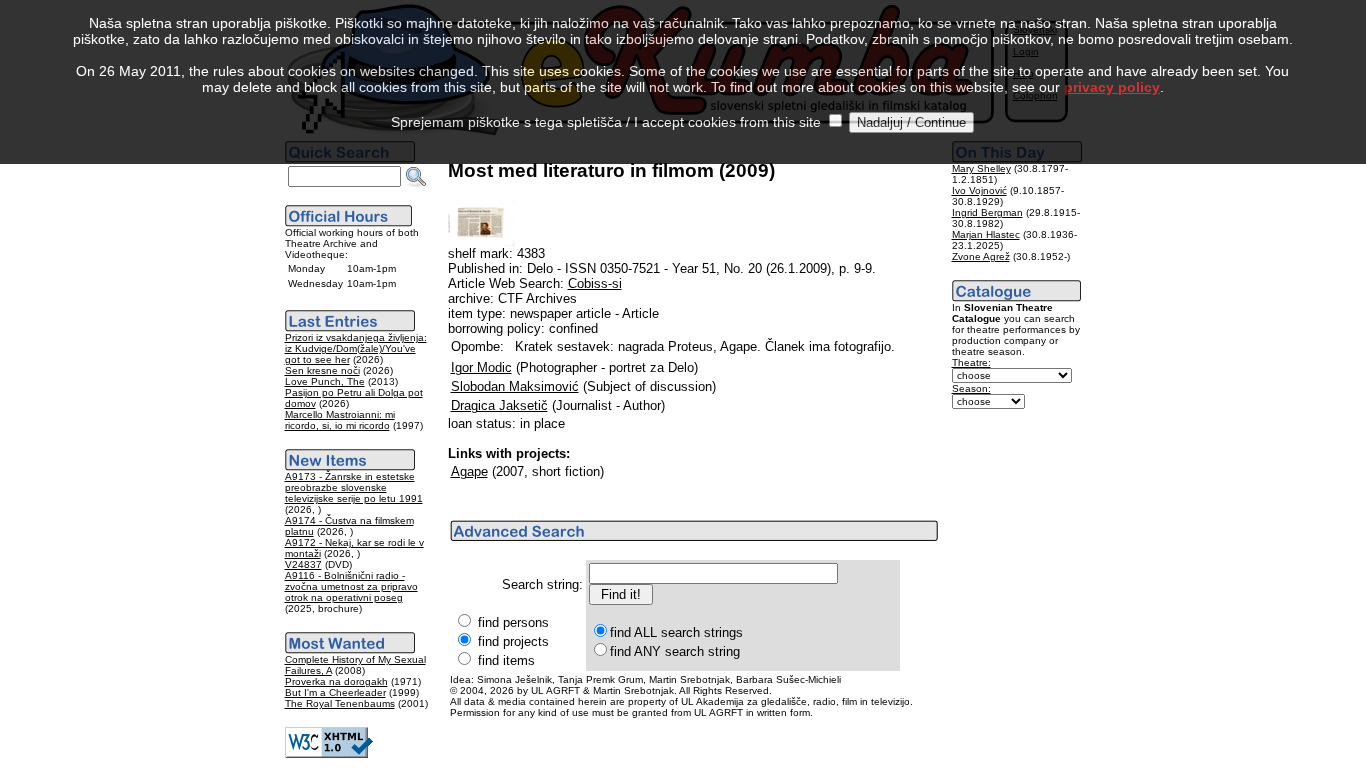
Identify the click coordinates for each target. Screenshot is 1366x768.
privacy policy (1112, 87)
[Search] (416, 177)
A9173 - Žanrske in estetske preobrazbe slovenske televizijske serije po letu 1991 (354, 487)
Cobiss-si (595, 283)
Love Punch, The (325, 381)
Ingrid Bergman (987, 212)
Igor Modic (481, 367)
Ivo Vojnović (979, 190)
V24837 (303, 564)
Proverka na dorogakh (336, 681)
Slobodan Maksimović (515, 386)
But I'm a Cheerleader (335, 692)
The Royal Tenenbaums (340, 703)
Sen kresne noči (322, 370)
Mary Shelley (981, 168)
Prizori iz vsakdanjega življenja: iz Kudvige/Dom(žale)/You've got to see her (356, 348)
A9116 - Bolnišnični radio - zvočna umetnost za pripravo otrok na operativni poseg (351, 586)
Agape (469, 471)
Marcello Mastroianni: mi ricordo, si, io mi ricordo (340, 420)
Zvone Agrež (981, 256)
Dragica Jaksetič (499, 405)
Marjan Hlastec (986, 234)
